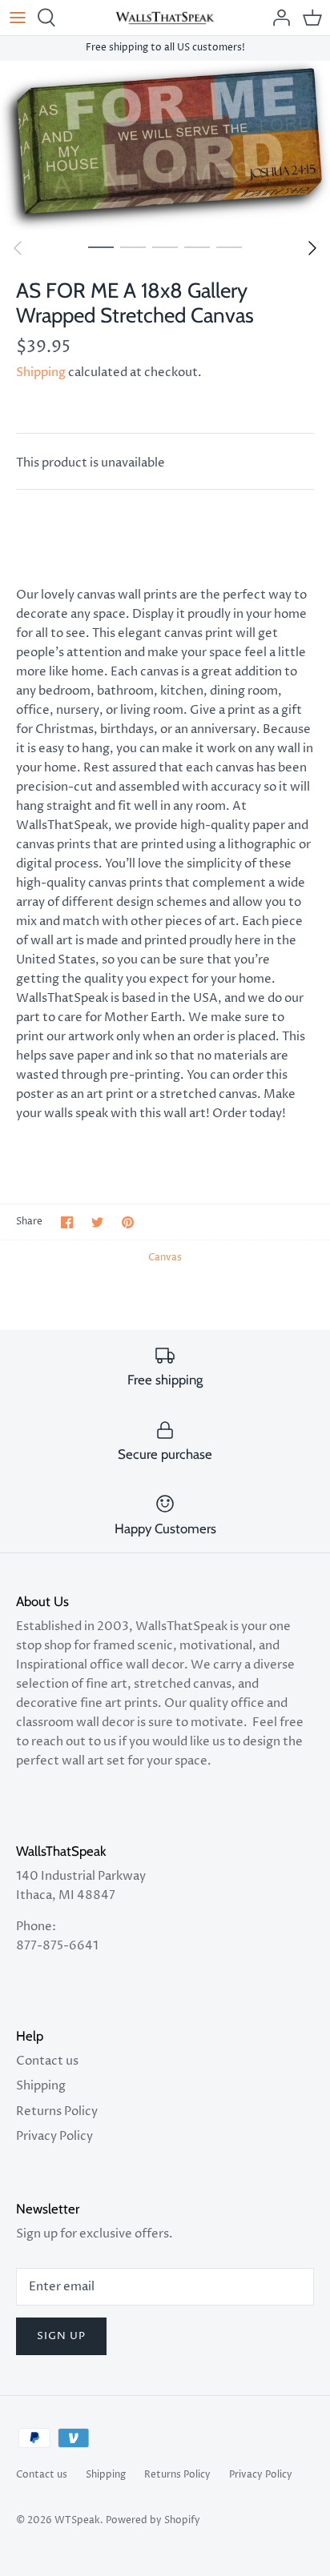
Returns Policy (57, 2111)
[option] (165, 146)
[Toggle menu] (18, 18)
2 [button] (133, 246)
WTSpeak (77, 2520)
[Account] (277, 18)
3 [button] (165, 246)
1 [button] (101, 246)
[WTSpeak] (165, 18)
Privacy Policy (54, 2136)
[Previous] (18, 248)
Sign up (61, 2336)
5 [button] (229, 246)
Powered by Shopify (153, 2520)
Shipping (41, 373)
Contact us (47, 2061)
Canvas (165, 1258)
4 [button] (197, 246)
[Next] (312, 248)
